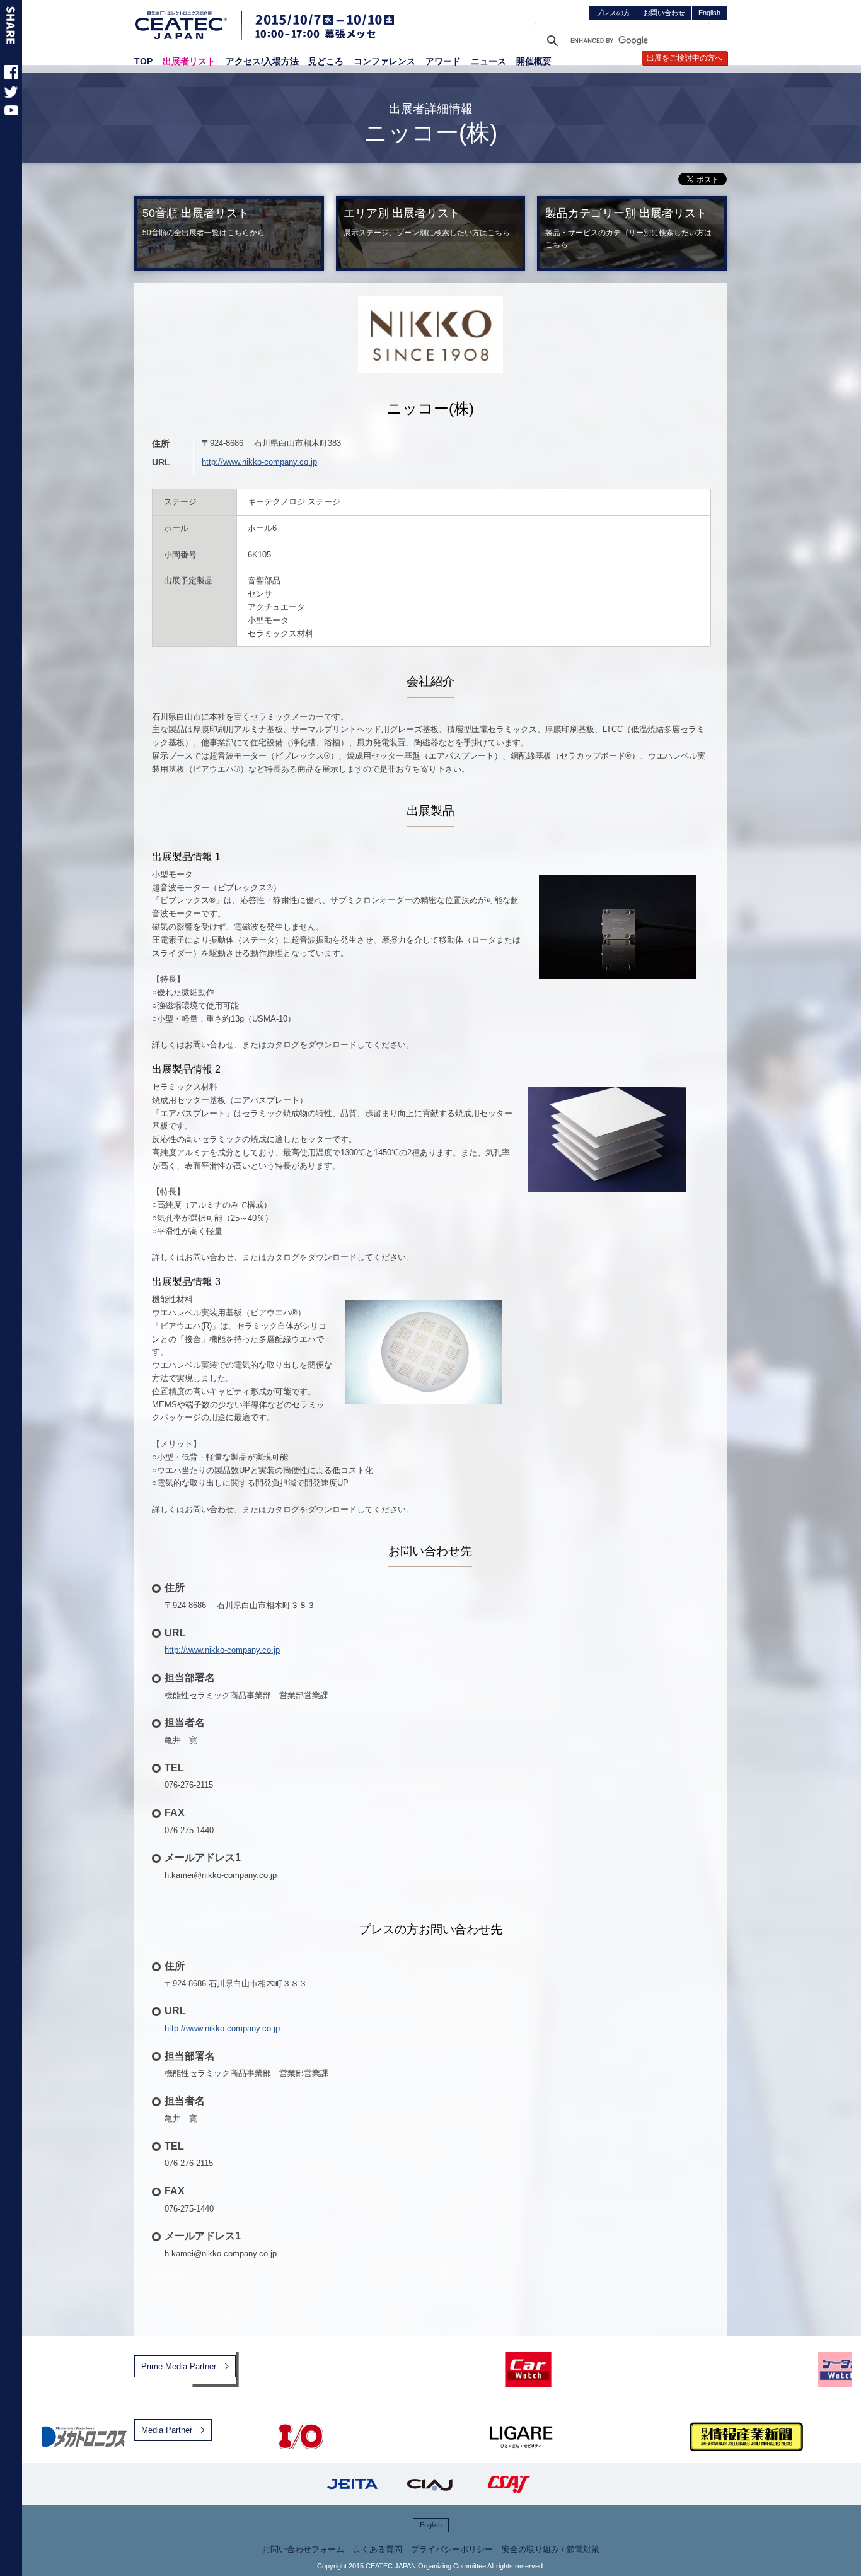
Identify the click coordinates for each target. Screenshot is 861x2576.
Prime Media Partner (179, 2366)
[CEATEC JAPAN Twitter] (11, 95)
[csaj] (509, 2484)
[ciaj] (430, 2484)
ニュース (488, 61)
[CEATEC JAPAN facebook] (11, 76)
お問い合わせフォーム (303, 2549)
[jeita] (352, 2484)
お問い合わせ (664, 13)
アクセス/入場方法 (262, 61)
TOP (143, 61)
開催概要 (534, 61)
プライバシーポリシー (452, 2549)
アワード (443, 61)
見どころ (326, 61)
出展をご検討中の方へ (685, 58)
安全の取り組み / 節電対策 (551, 2549)
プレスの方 (613, 13)
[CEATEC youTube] (11, 113)
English (709, 13)
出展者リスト (189, 61)
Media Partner (167, 2430)
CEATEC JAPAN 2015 (182, 25)
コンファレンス (384, 61)
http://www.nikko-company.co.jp (259, 462)
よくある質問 (378, 2549)
